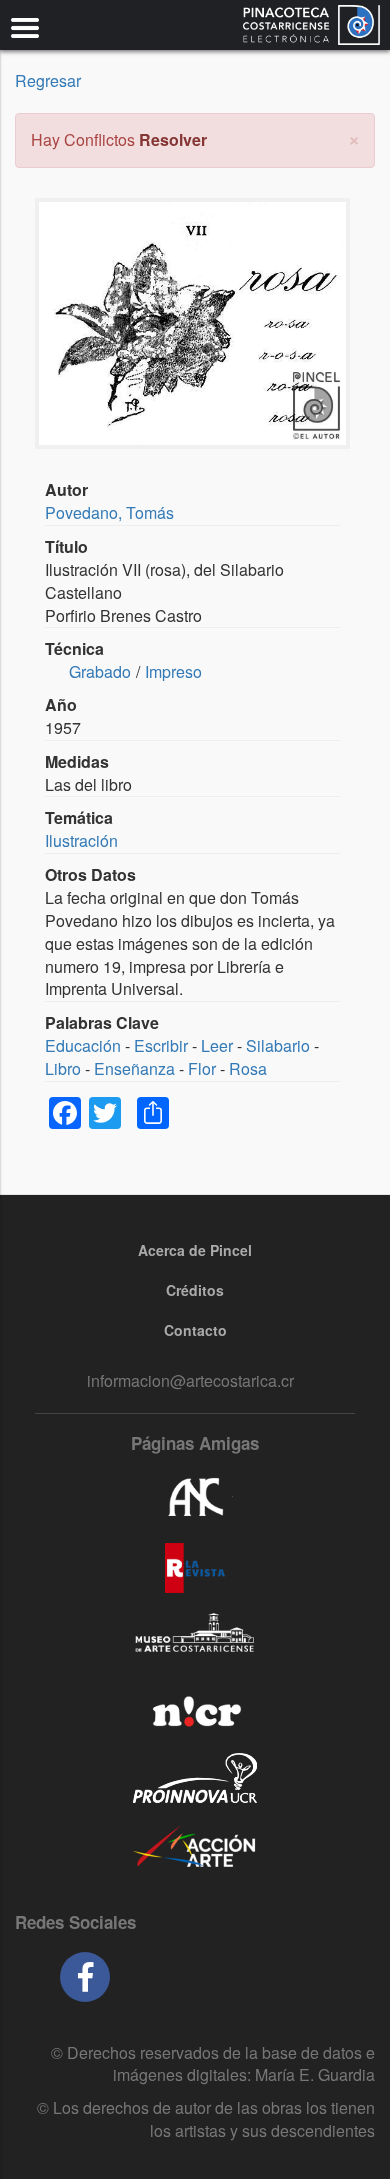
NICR (195, 1708)
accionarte (195, 1848)
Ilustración (81, 840)
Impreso (173, 671)
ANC (195, 1498)
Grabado (100, 671)
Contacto (195, 1330)
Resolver (173, 139)
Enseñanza (134, 1068)
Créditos (195, 1290)
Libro (63, 1068)
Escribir (161, 1045)
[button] (354, 137)
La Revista (195, 1568)
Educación (83, 1045)
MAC (195, 1638)
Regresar (48, 80)
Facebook (85, 1977)
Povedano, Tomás (109, 512)
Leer (217, 1045)
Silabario (278, 1045)
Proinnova (195, 1778)
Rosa (248, 1068)
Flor (202, 1068)
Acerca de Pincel (195, 1250)
